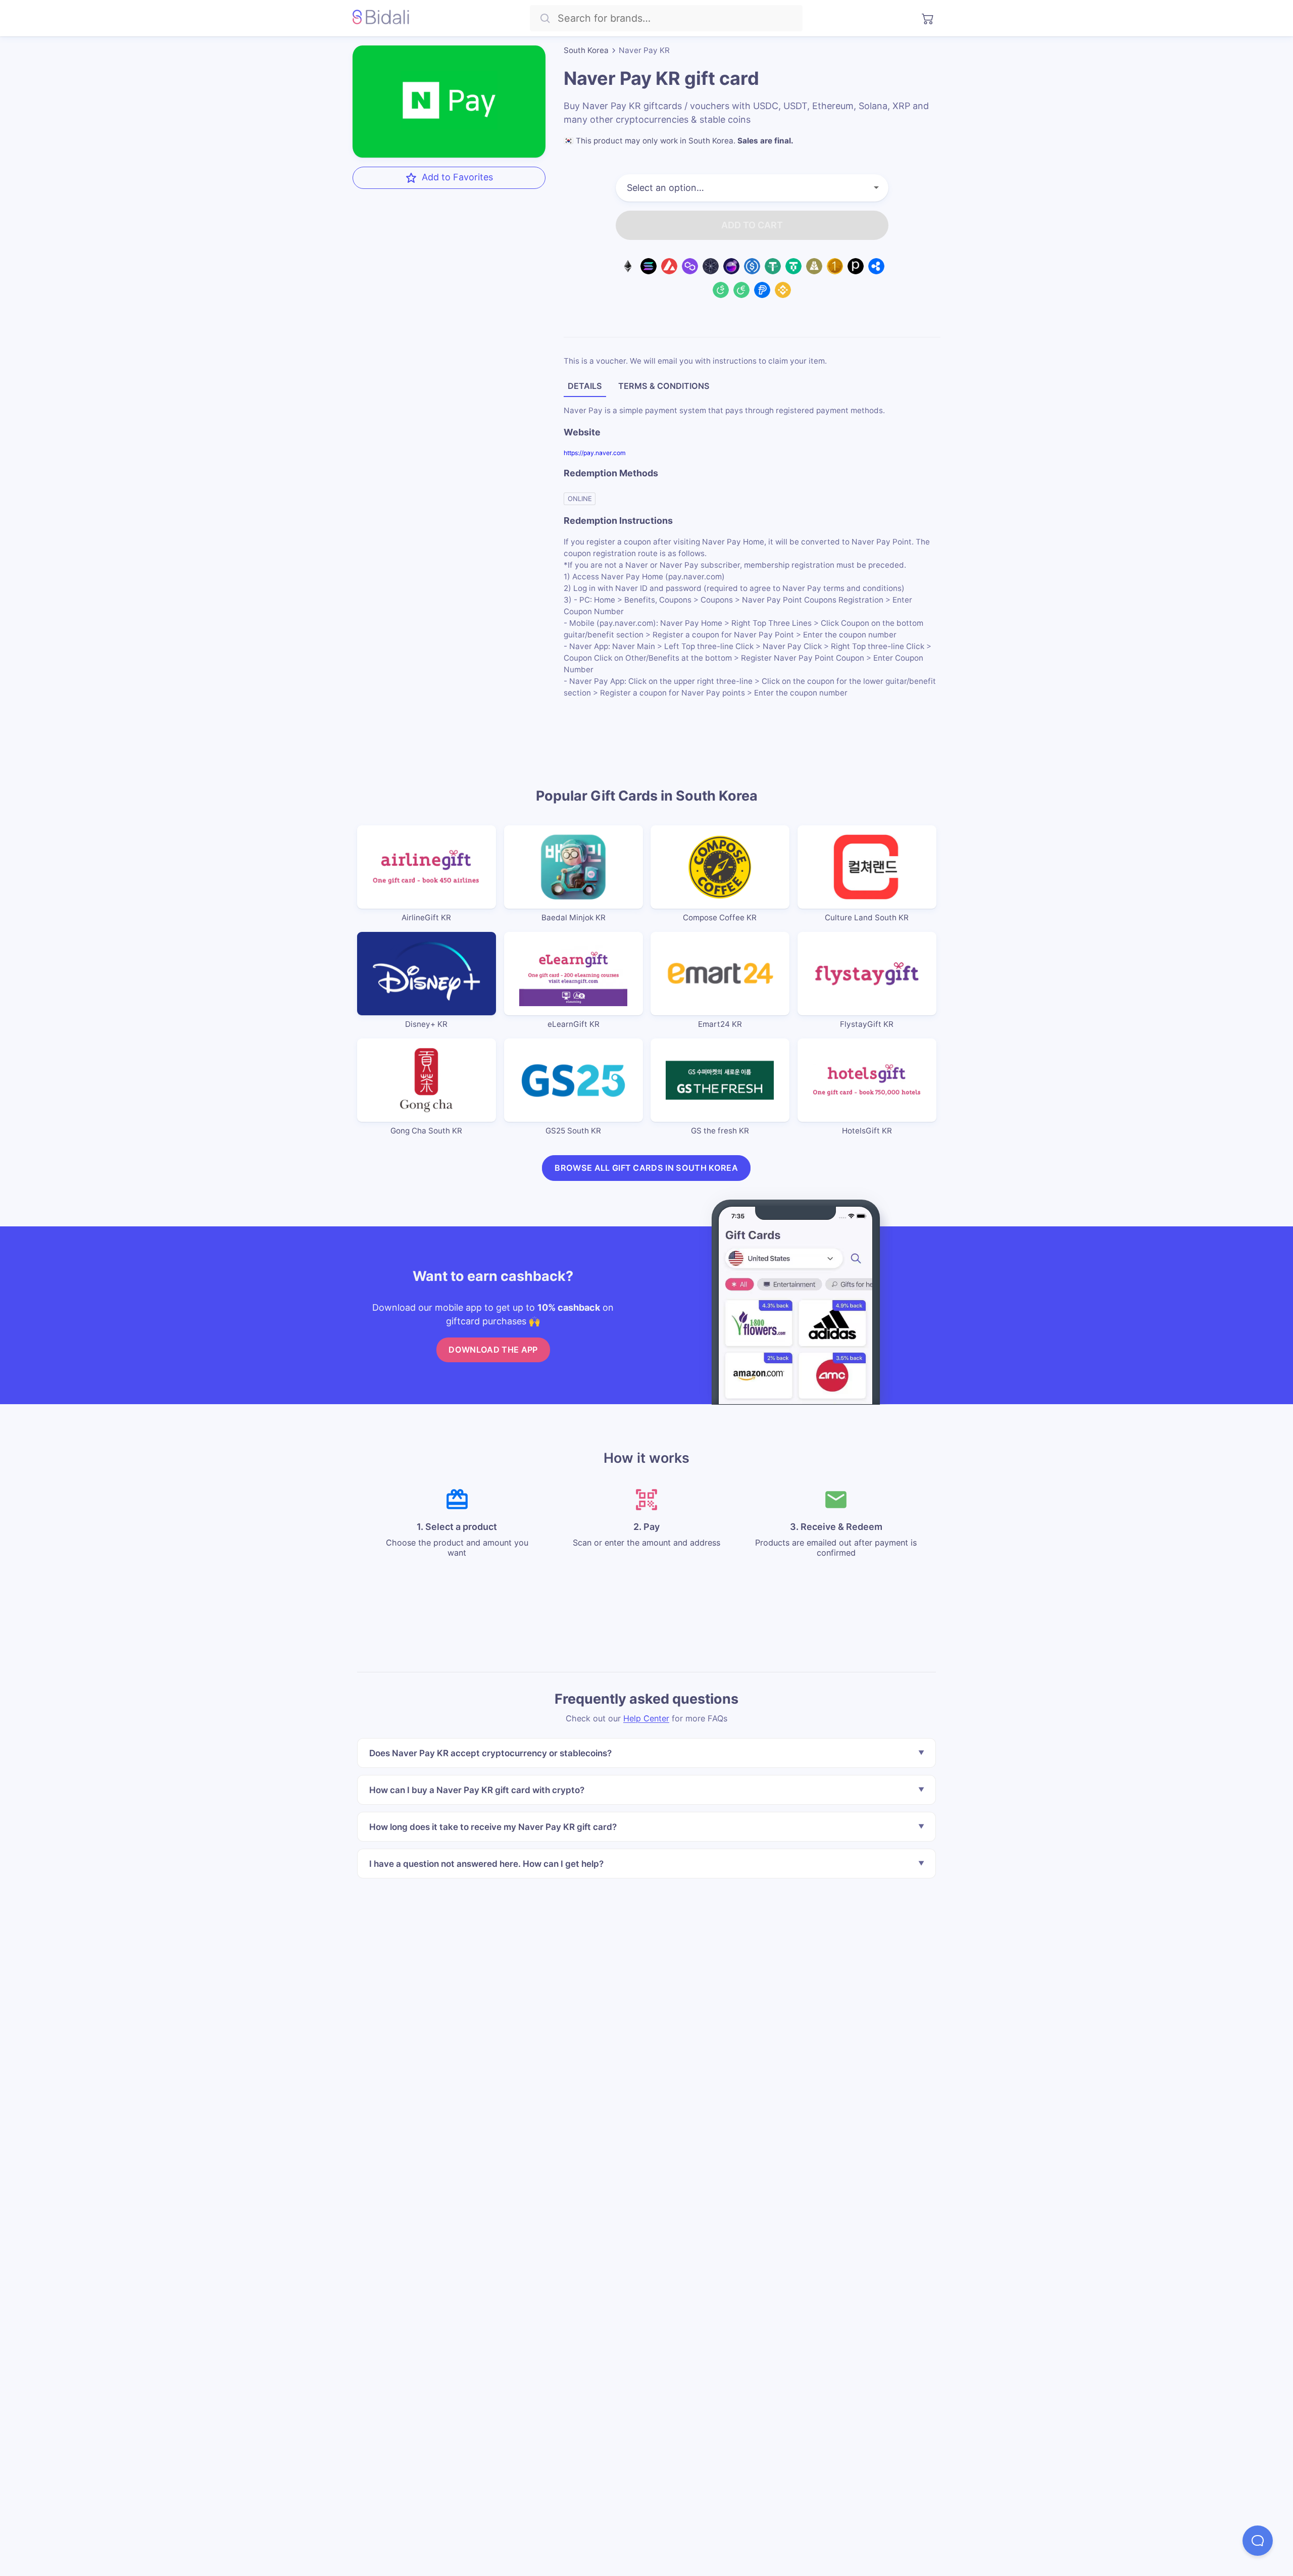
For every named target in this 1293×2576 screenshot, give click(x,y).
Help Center (646, 1718)
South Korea (586, 50)
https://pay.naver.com (595, 453)
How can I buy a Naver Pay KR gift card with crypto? (477, 1789)
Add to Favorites (457, 177)
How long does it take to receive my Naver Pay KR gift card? (493, 1826)
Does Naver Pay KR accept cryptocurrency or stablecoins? (490, 1753)
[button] (1258, 2541)
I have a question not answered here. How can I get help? (486, 1863)
